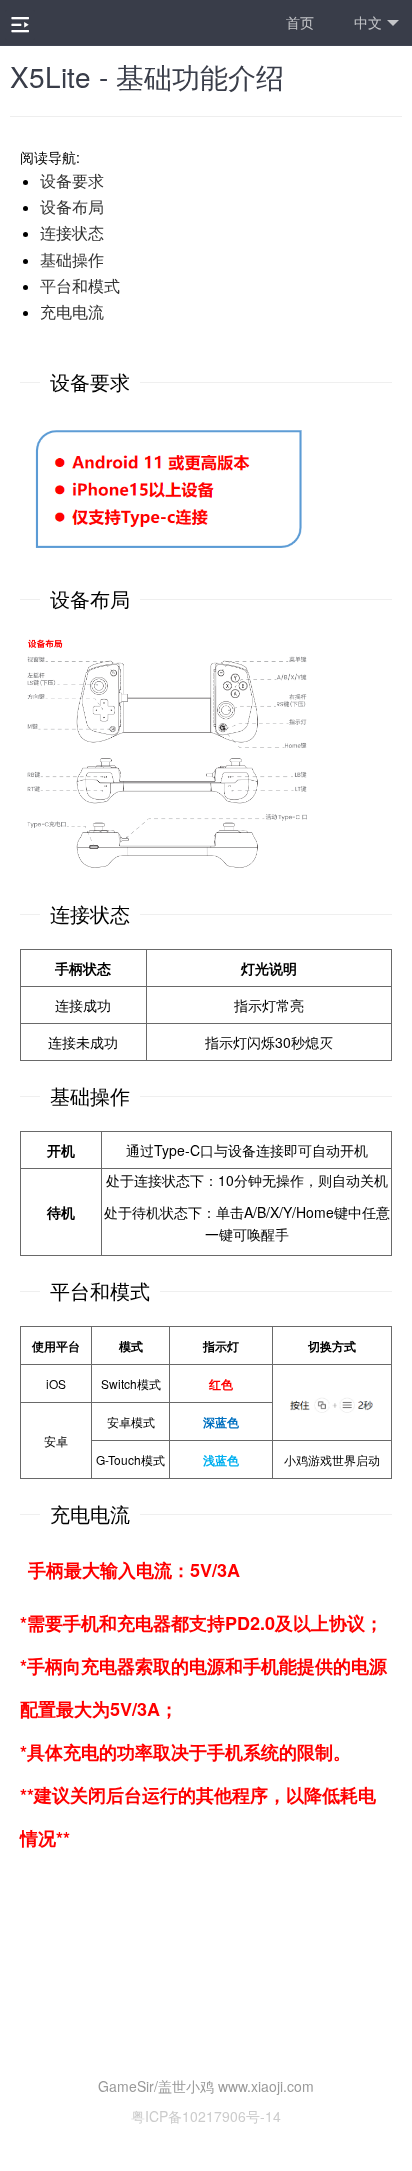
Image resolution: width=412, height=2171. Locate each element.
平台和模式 (80, 285)
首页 (300, 22)
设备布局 (72, 206)
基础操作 (72, 259)
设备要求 (72, 180)
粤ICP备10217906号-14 (206, 2116)
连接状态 (72, 232)
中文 (368, 22)
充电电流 (72, 311)
